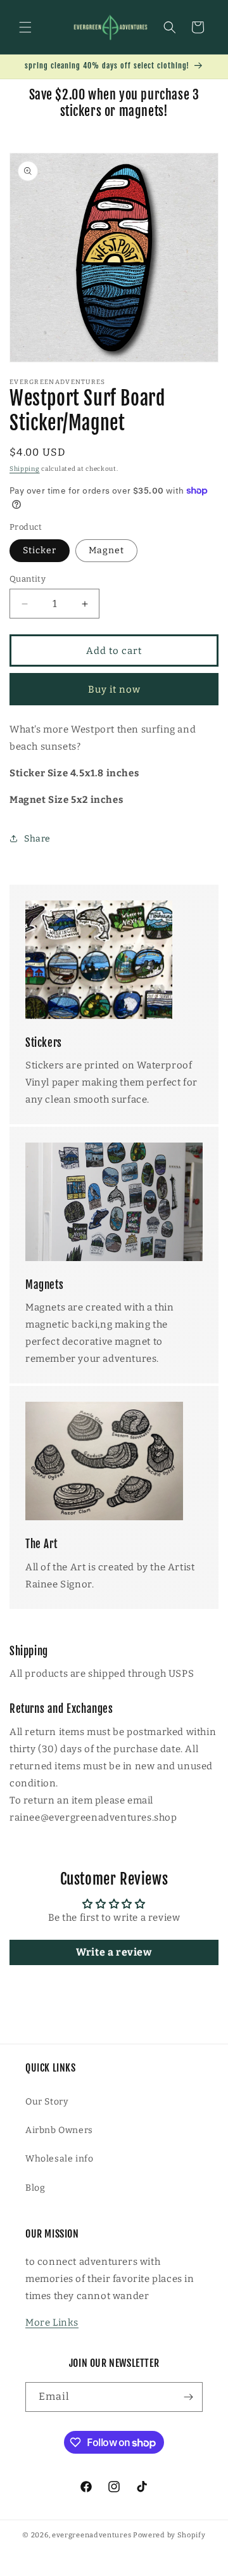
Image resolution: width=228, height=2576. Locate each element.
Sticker (40, 550)
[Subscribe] (188, 2397)
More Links (52, 2323)
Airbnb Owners (59, 2130)
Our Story (47, 2102)
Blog (35, 2188)
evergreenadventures (92, 2535)
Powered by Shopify (169, 2535)
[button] (25, 27)
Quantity (28, 579)
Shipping (25, 469)
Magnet (106, 550)
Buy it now (114, 689)
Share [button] (37, 839)
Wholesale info (59, 2159)
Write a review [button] (114, 1952)
